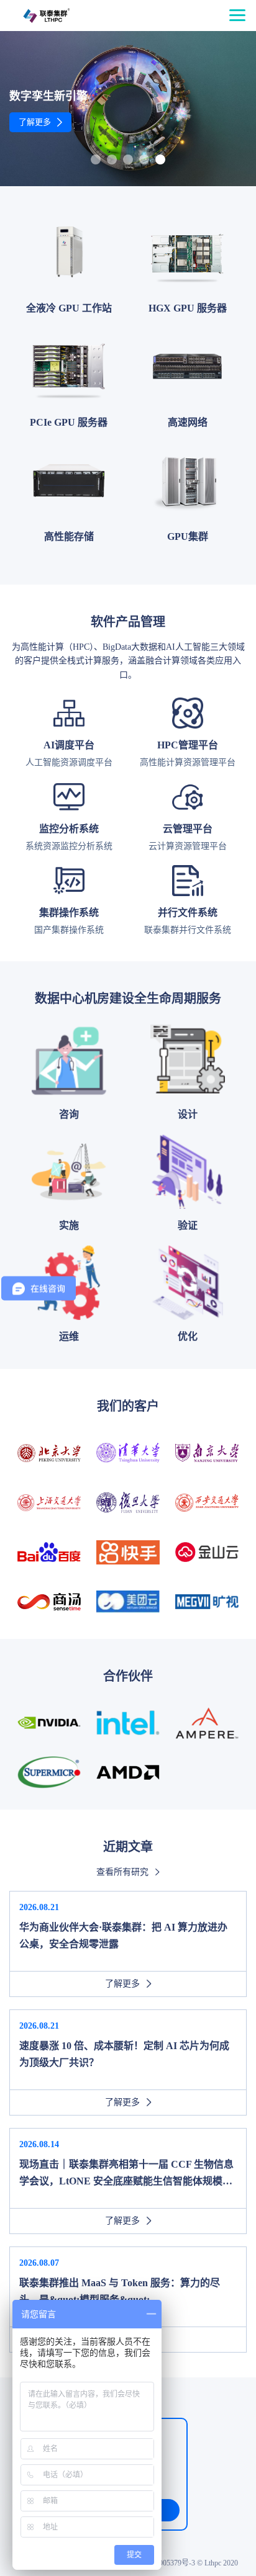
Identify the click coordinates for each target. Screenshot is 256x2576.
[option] (128, 109)
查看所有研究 (122, 1872)
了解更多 (35, 122)
